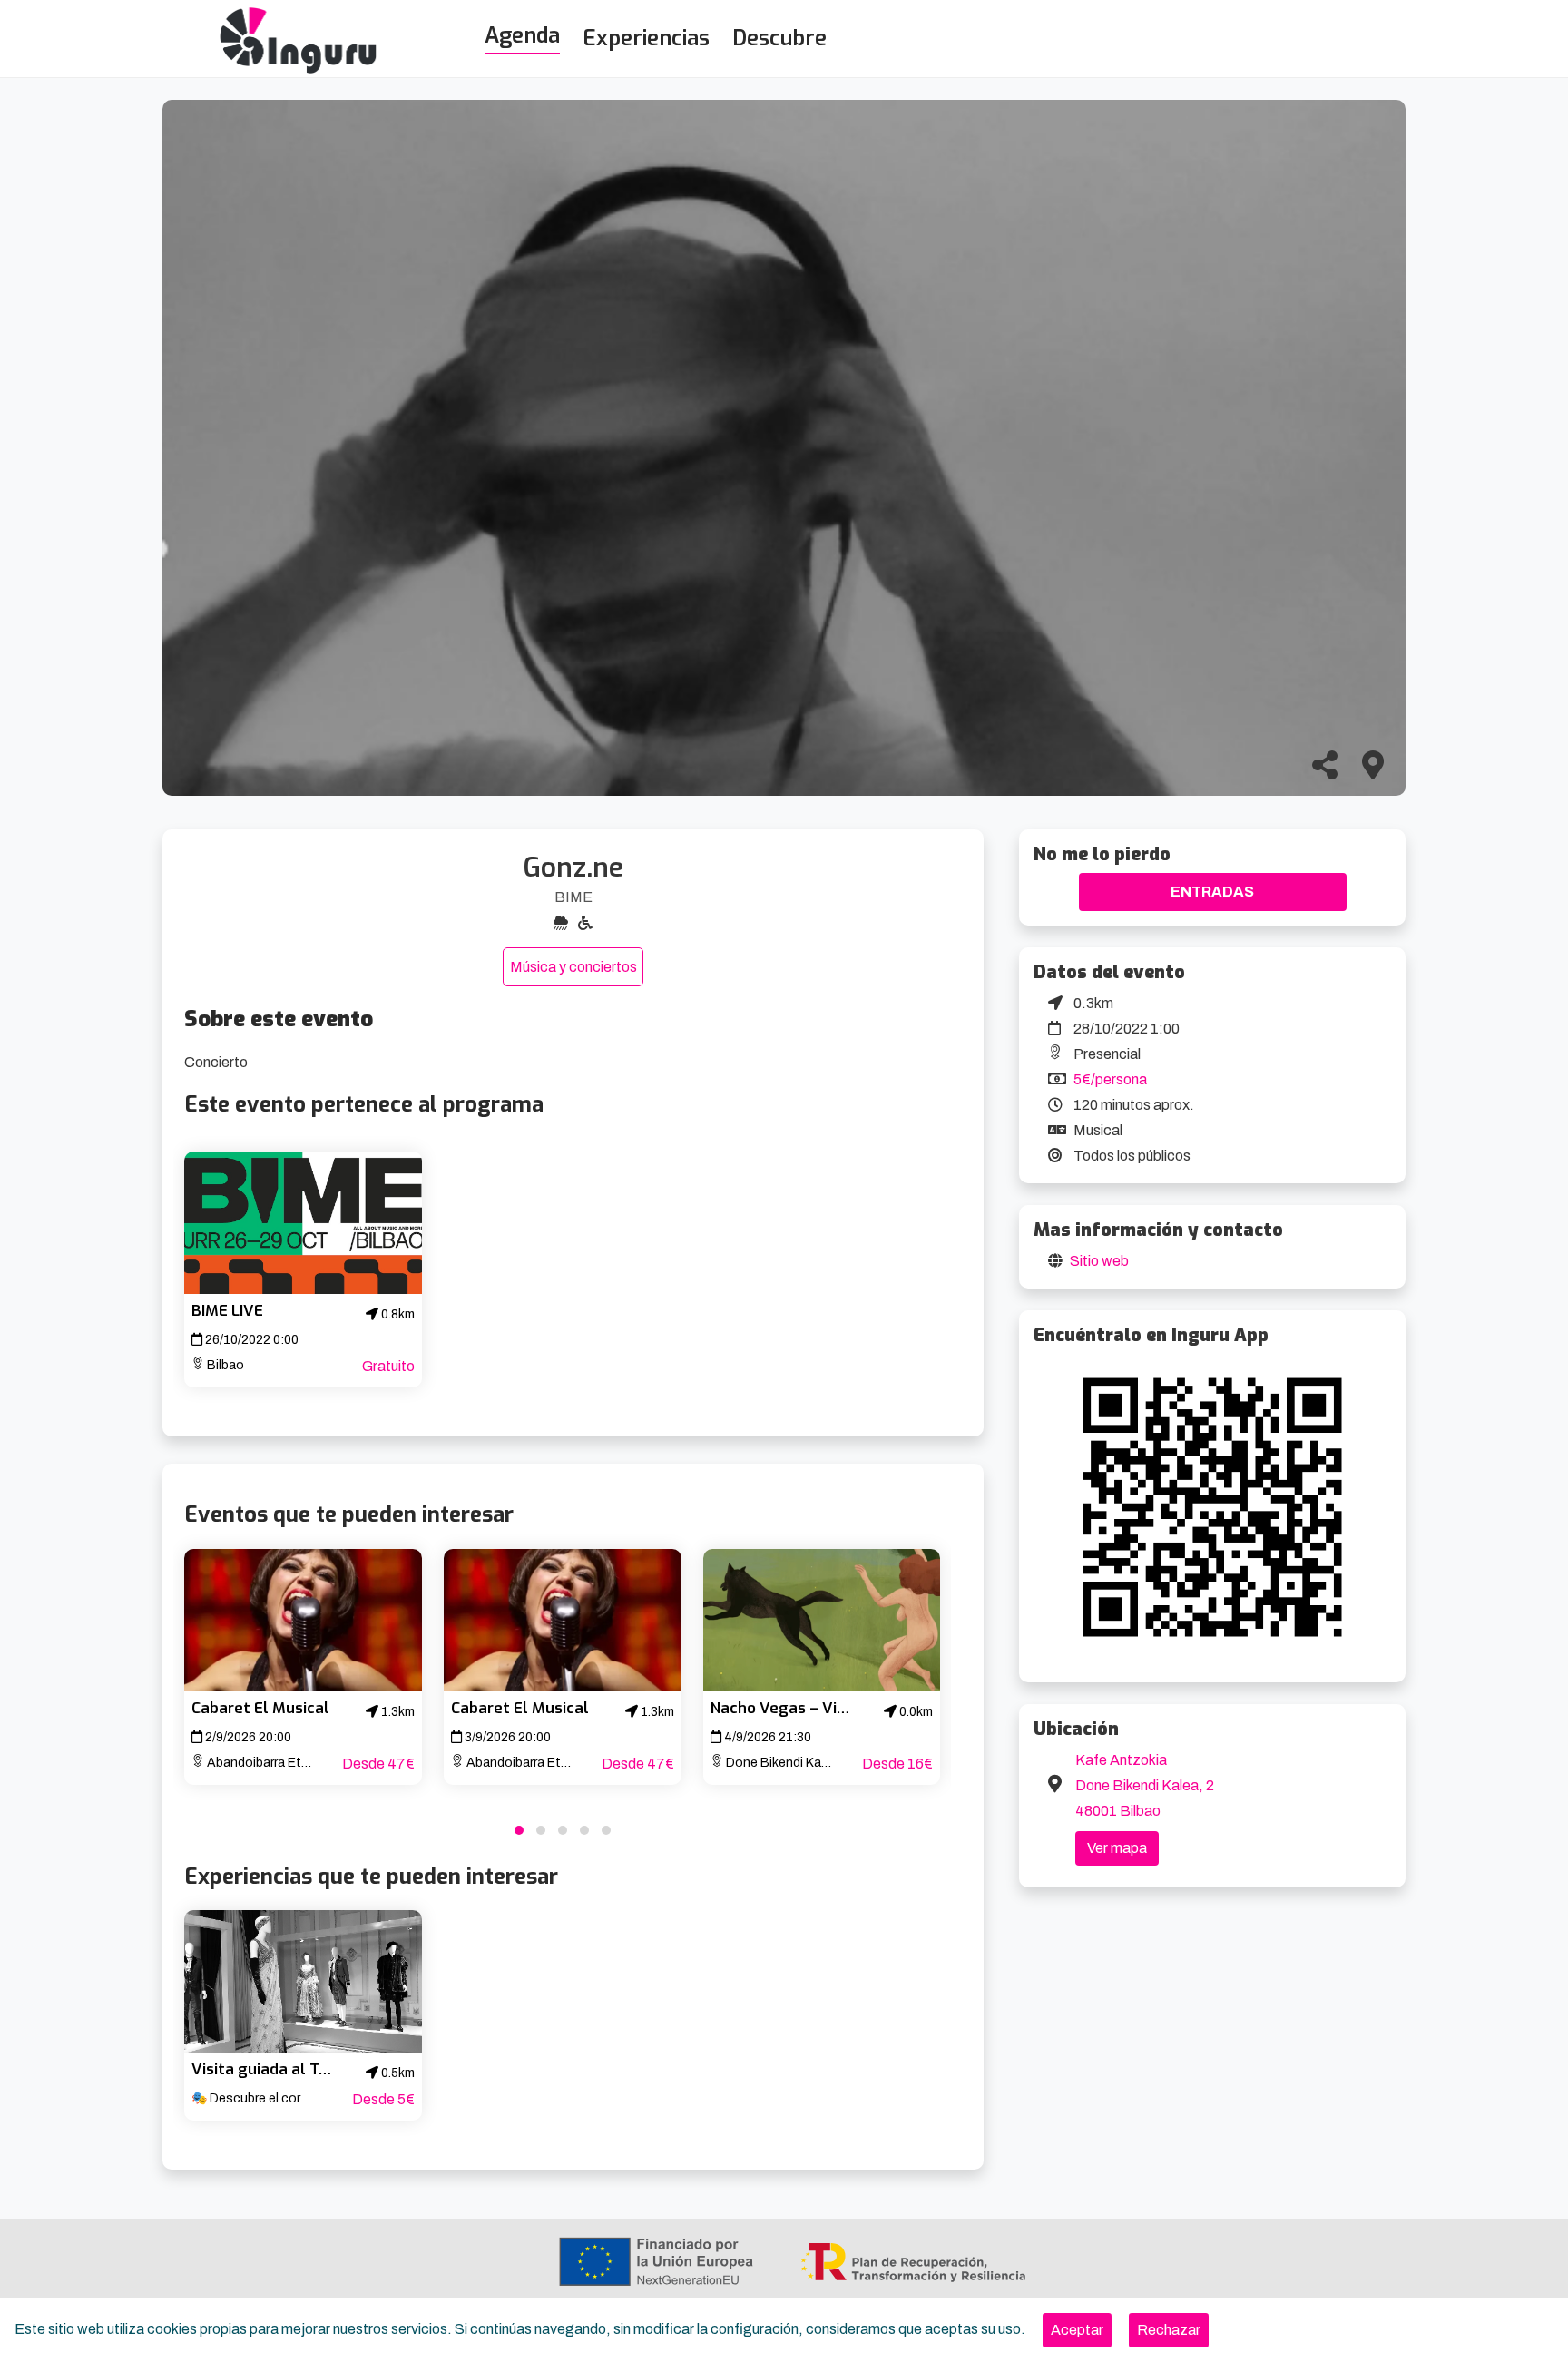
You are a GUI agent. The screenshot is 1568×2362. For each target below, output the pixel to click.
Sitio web (1099, 1261)
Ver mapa (1117, 1848)
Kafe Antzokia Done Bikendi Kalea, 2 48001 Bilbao (1145, 1785)
